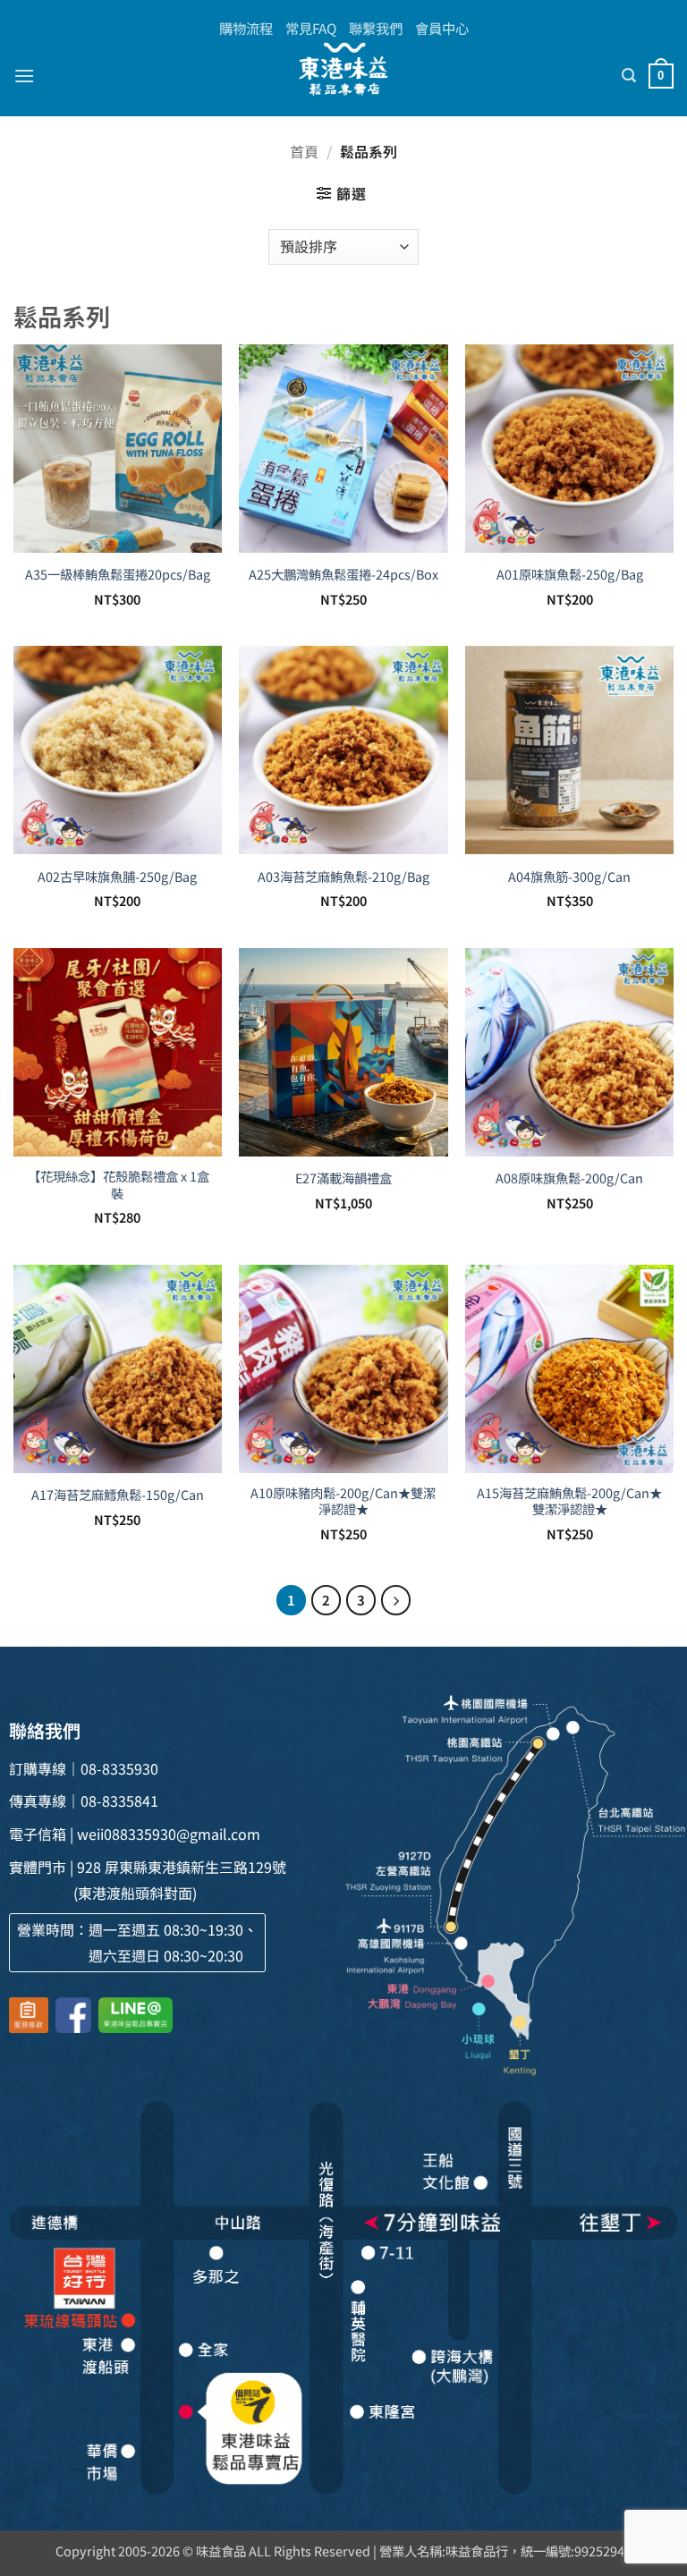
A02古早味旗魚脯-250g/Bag (117, 877)
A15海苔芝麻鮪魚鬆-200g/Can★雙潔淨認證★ (569, 1501)
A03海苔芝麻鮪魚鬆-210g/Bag (343, 877)
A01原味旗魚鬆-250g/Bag (570, 575)
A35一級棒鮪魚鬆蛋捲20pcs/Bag (118, 575)
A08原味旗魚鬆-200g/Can (569, 1178)
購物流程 (246, 28)
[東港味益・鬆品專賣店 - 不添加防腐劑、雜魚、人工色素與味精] (343, 69)
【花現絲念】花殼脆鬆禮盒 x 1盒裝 (117, 1185)
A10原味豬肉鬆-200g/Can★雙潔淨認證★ (343, 1501)
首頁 (304, 151)
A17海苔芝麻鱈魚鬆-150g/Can (118, 1495)
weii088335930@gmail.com (169, 1834)
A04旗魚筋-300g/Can (569, 877)
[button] (24, 76)
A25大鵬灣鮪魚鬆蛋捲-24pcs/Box (343, 575)
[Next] (396, 1600)
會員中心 (442, 28)
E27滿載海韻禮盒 (343, 1178)
